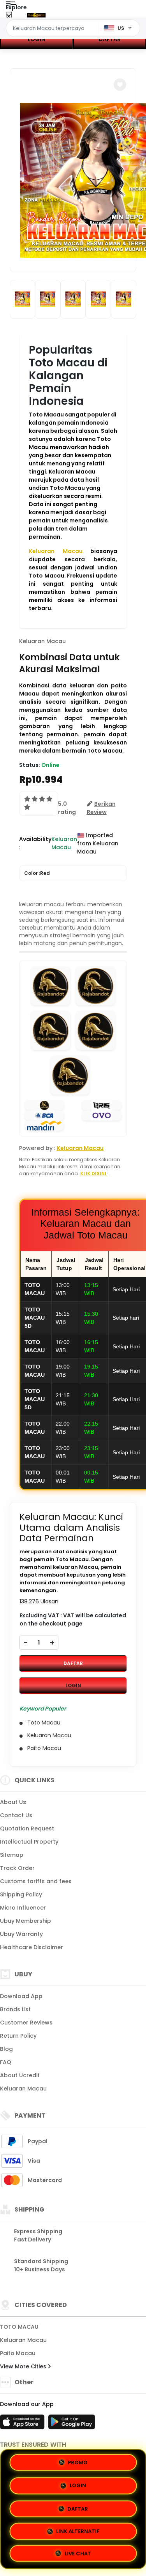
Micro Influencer (23, 1908)
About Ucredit (20, 2075)
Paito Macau (18, 2353)
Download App (21, 1996)
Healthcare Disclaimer (32, 1947)
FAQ (6, 2062)
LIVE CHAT (78, 2551)
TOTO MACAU (19, 2327)
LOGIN (36, 39)
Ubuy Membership (26, 1921)
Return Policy (18, 2036)
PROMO (78, 2462)
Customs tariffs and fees (36, 1881)
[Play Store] (72, 2424)
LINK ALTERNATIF (78, 2528)
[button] (120, 85)
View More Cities (24, 2366)
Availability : (35, 843)
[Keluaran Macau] (36, 15)
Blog (6, 2049)
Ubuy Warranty (21, 1934)
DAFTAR (73, 1663)
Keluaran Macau (56, 551)
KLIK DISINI (93, 1174)
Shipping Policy (21, 1894)
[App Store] (23, 2424)
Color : (37, 873)
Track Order (17, 1868)
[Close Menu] (9, 16)
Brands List (15, 2009)
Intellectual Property (29, 1842)
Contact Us (16, 1815)
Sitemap (12, 1855)
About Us (13, 1802)
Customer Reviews (26, 2023)
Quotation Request (27, 1828)
